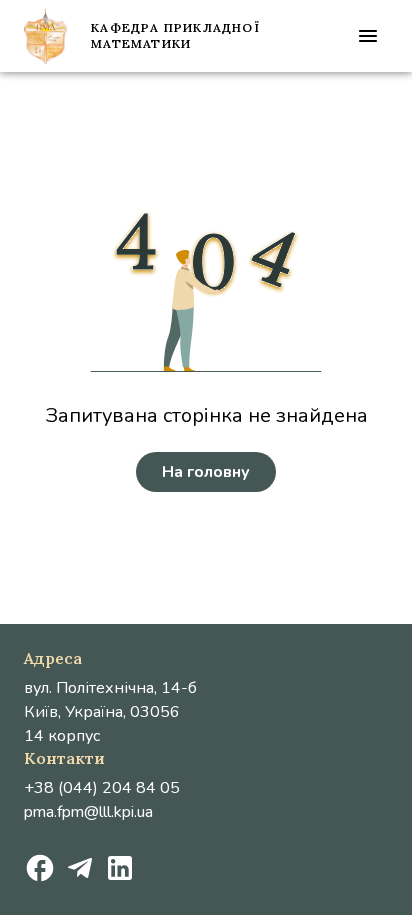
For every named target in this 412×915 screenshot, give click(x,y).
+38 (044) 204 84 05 (102, 788)
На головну (206, 472)
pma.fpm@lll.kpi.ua (88, 812)
